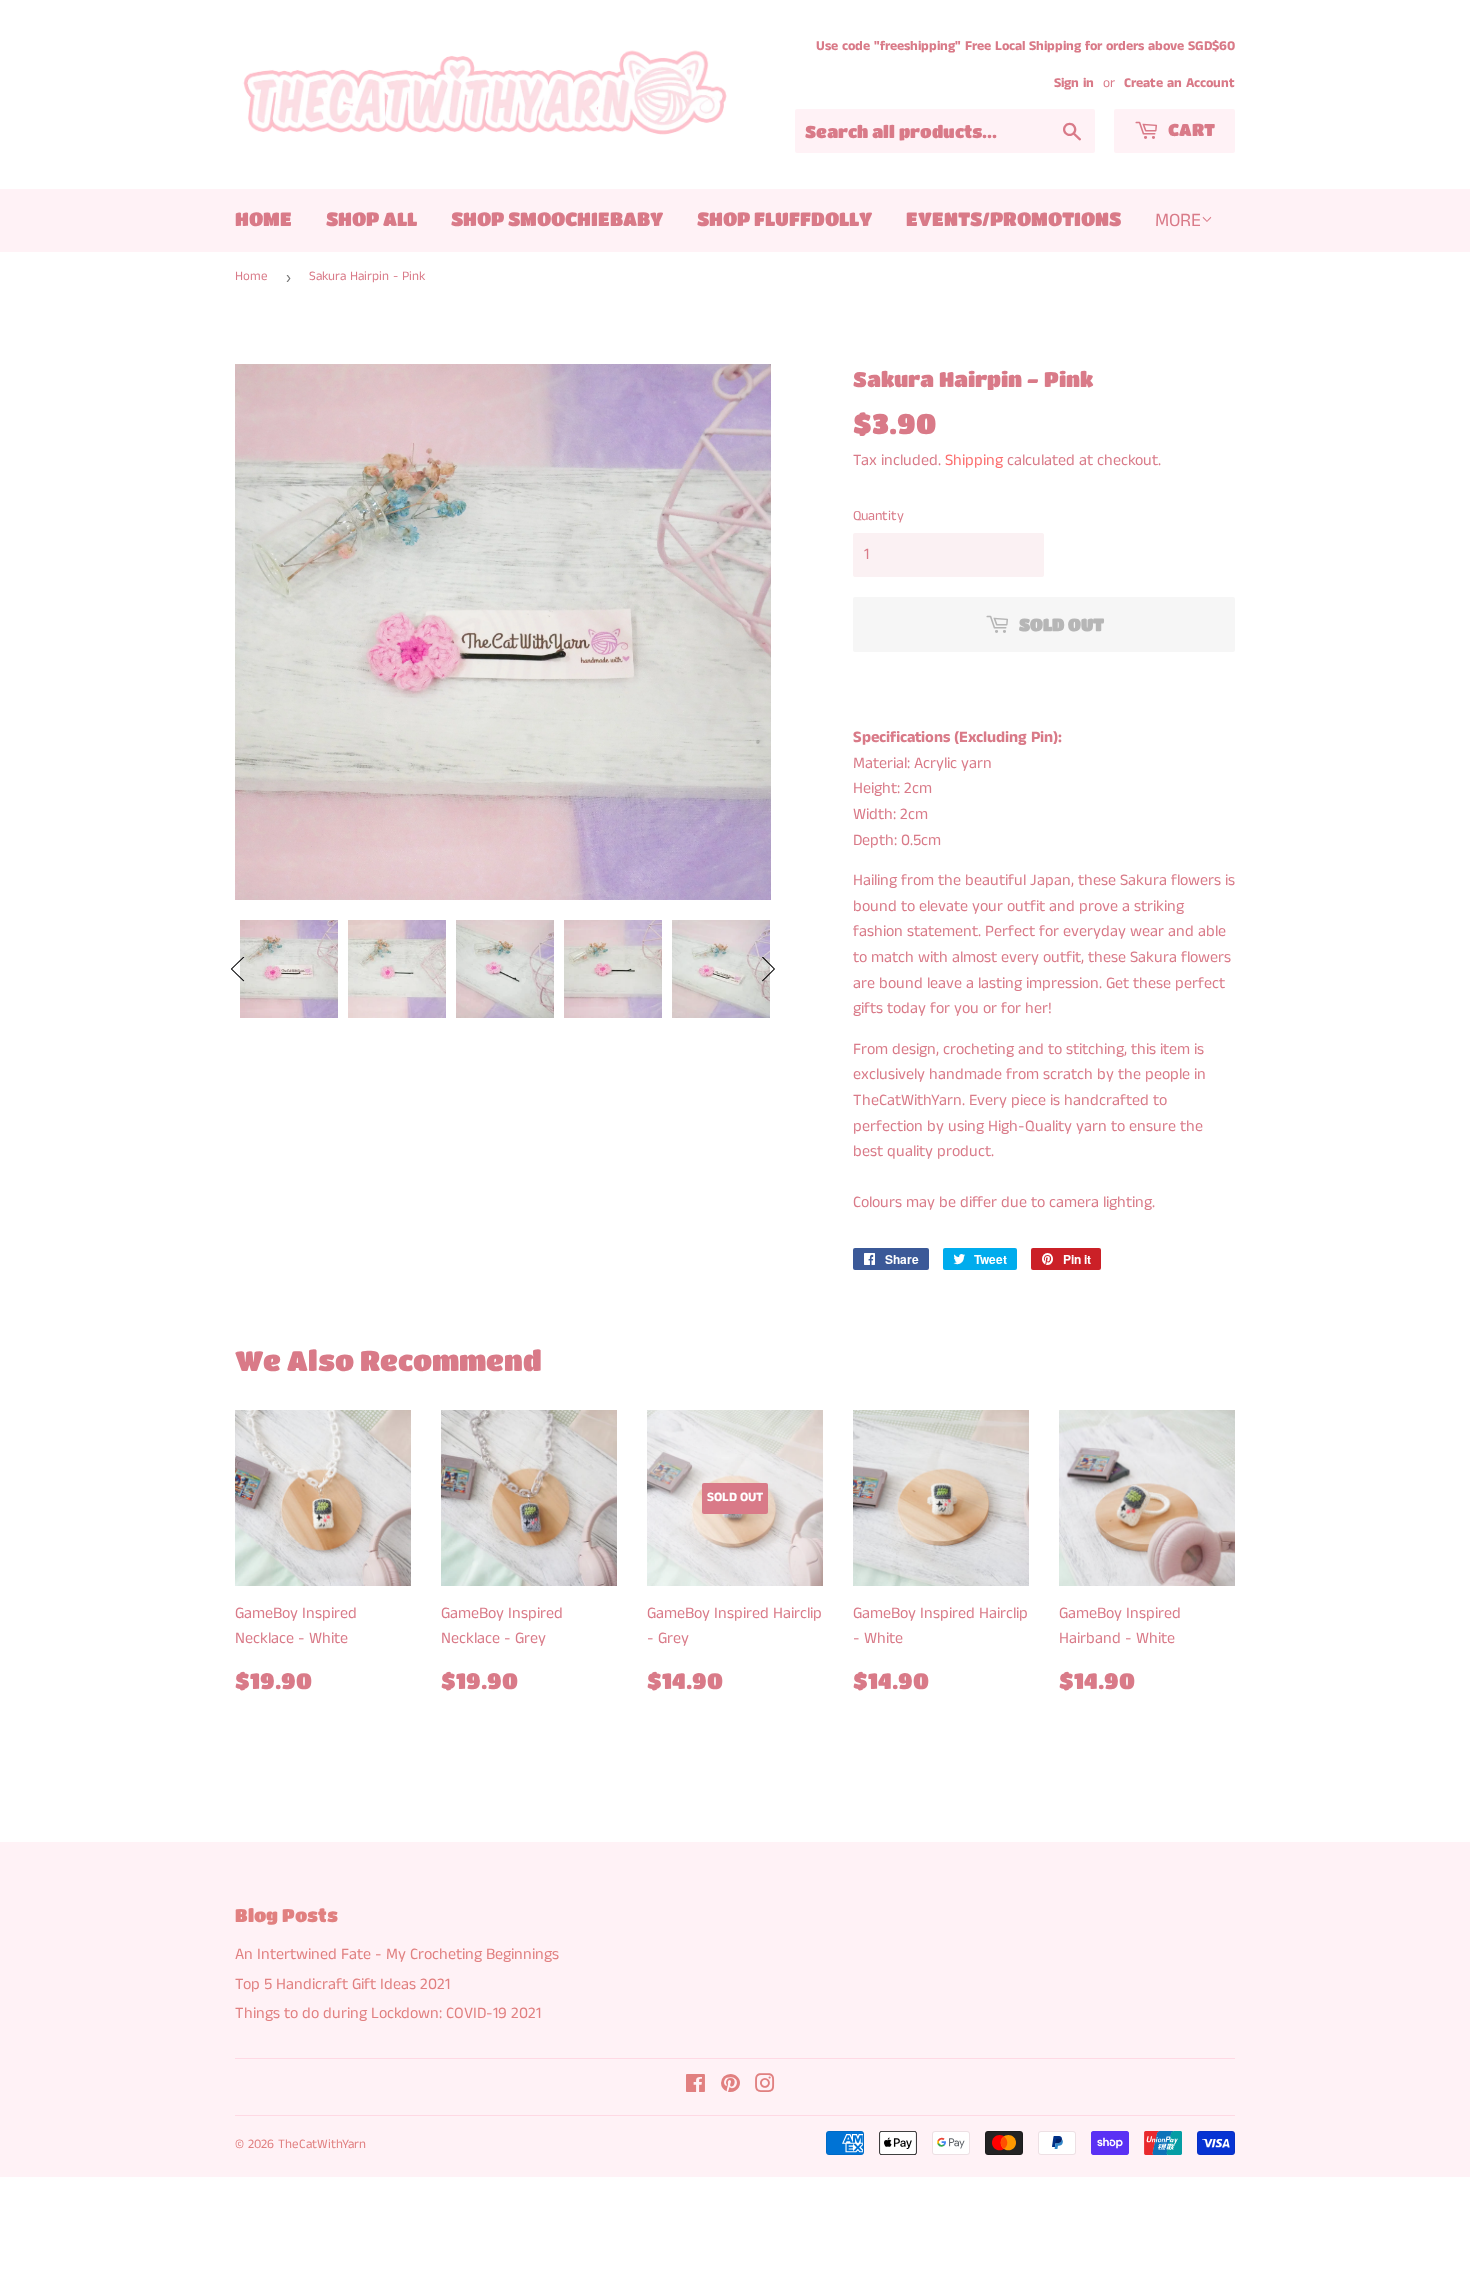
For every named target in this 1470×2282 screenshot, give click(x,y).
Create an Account (1179, 83)
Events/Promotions (1013, 218)
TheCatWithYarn (322, 2144)
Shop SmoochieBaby (557, 218)
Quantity (878, 516)
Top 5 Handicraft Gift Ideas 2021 (342, 1984)
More (1178, 220)
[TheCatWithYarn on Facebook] (695, 2086)
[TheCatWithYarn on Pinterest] (730, 2086)
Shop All (371, 218)
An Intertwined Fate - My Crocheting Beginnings (397, 1954)
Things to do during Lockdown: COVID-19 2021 (388, 2013)
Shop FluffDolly (784, 218)
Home (263, 218)
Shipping (974, 460)
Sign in (1074, 83)
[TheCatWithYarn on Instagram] (765, 2086)
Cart (1189, 129)
